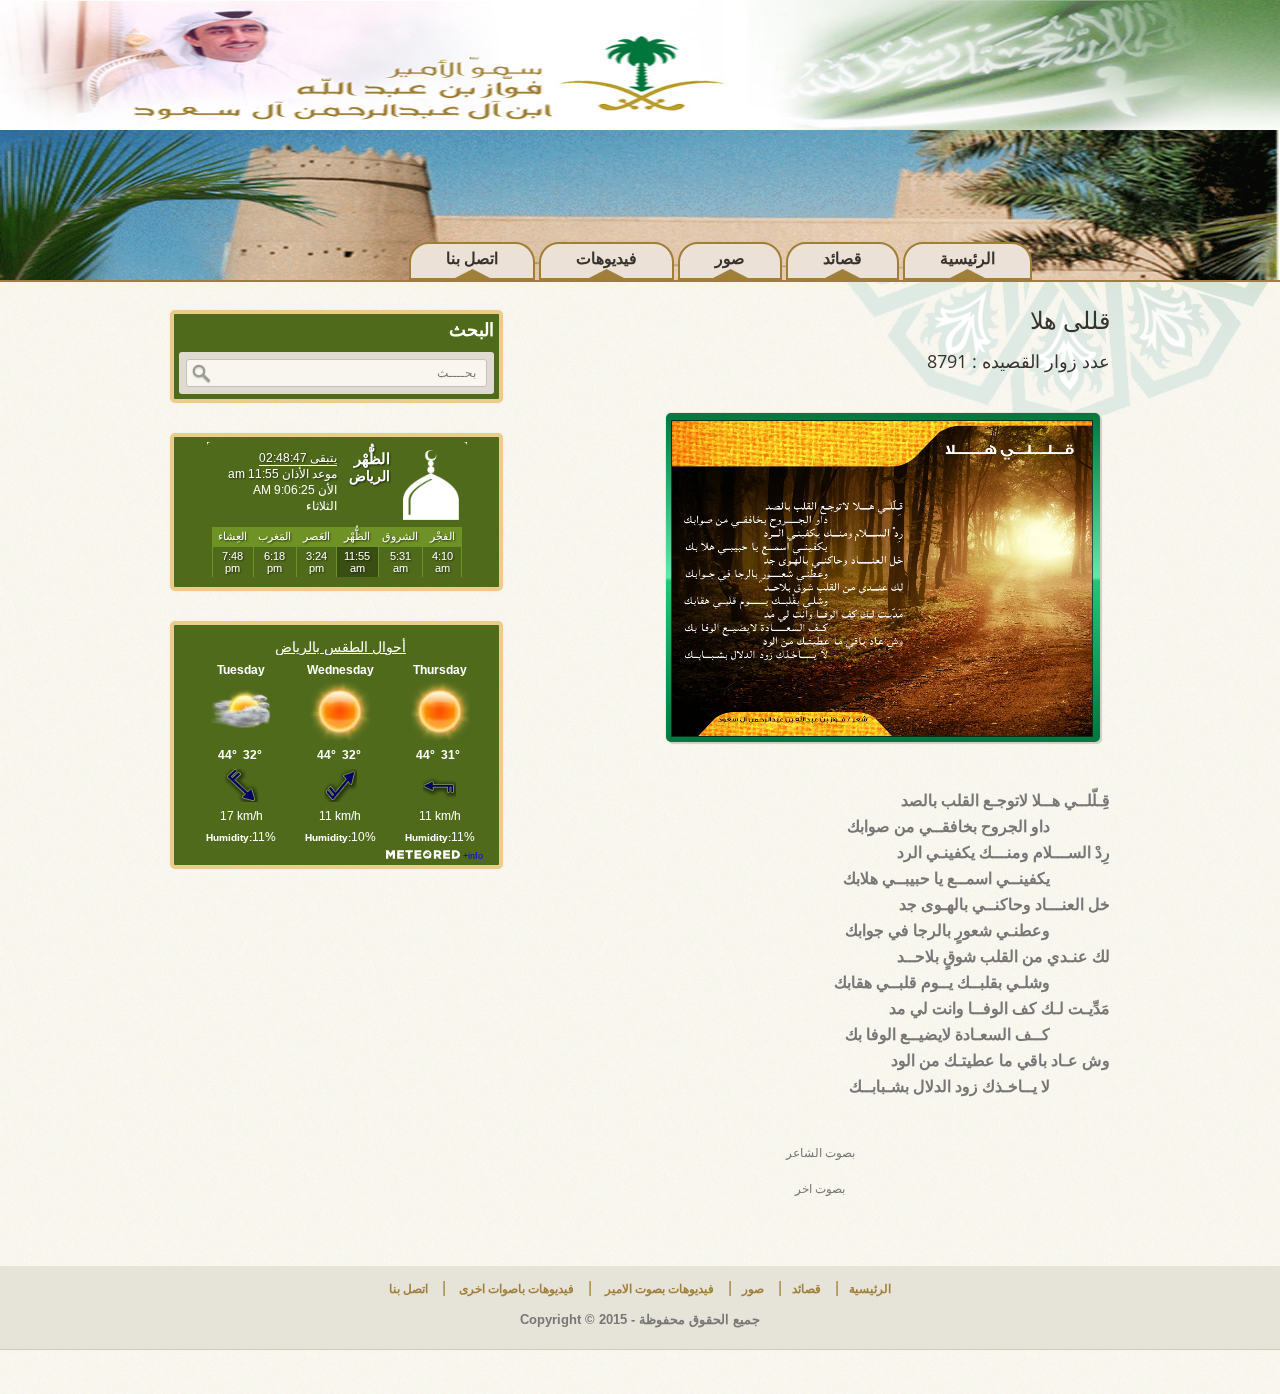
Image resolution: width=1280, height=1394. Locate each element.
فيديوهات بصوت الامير (658, 1289)
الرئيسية (967, 258)
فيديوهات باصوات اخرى (515, 1289)
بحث (201, 374)
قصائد (842, 258)
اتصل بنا (472, 258)
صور (730, 258)
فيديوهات (606, 258)
